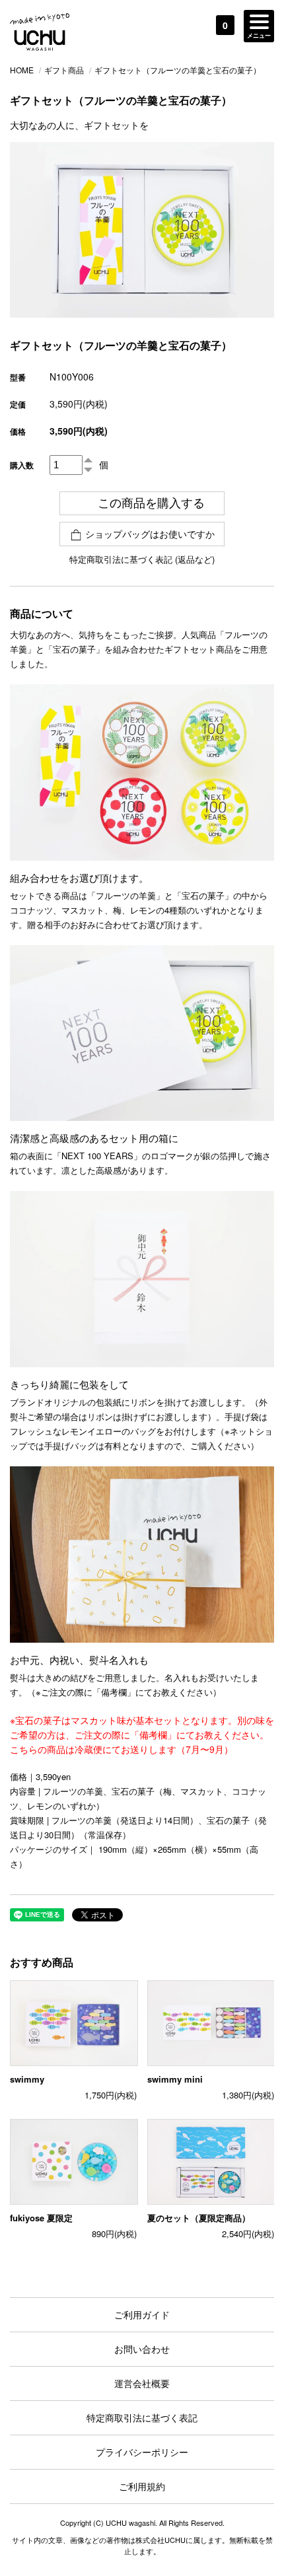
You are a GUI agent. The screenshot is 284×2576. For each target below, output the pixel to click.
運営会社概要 (142, 2383)
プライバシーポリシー (142, 2452)
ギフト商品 (64, 70)
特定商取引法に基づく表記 (142, 2417)
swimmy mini (175, 2079)
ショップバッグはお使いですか (150, 534)
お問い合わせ (142, 2349)
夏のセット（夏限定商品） (199, 2218)
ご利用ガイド (142, 2314)
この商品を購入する (151, 503)
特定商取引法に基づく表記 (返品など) (142, 559)
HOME (22, 70)
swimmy (27, 2079)
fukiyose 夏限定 (41, 2218)
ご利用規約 (142, 2486)
